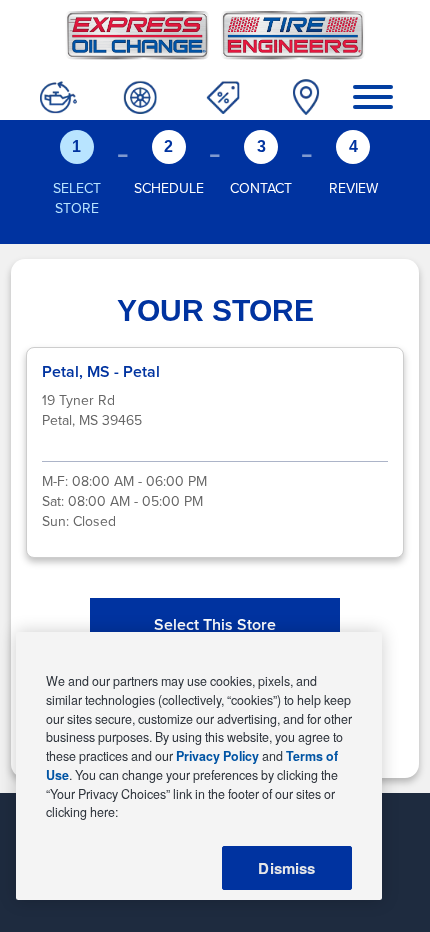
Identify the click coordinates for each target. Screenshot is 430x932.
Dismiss (286, 868)
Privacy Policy (217, 756)
